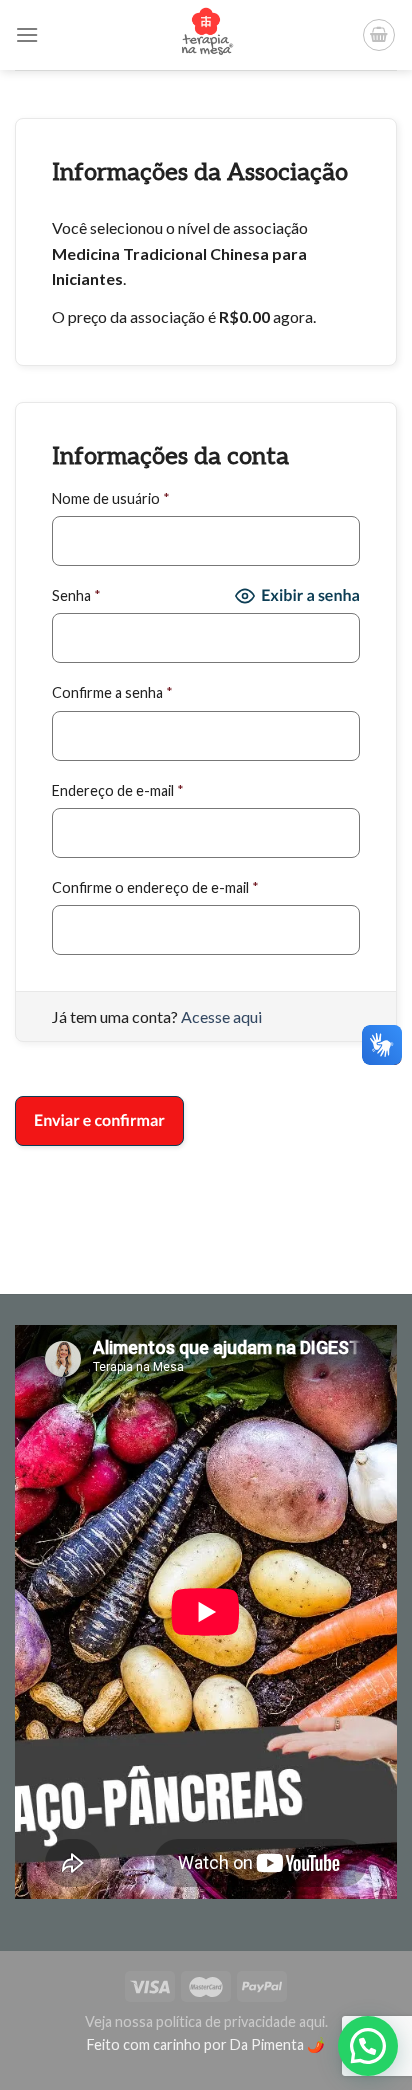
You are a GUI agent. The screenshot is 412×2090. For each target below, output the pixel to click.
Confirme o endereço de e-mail (155, 887)
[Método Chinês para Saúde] (206, 35)
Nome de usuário (111, 498)
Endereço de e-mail (118, 790)
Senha (76, 595)
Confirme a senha (112, 692)
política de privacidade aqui (240, 2021)
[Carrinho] (379, 35)
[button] (368, 2046)
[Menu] (27, 34)
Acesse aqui (221, 1016)
